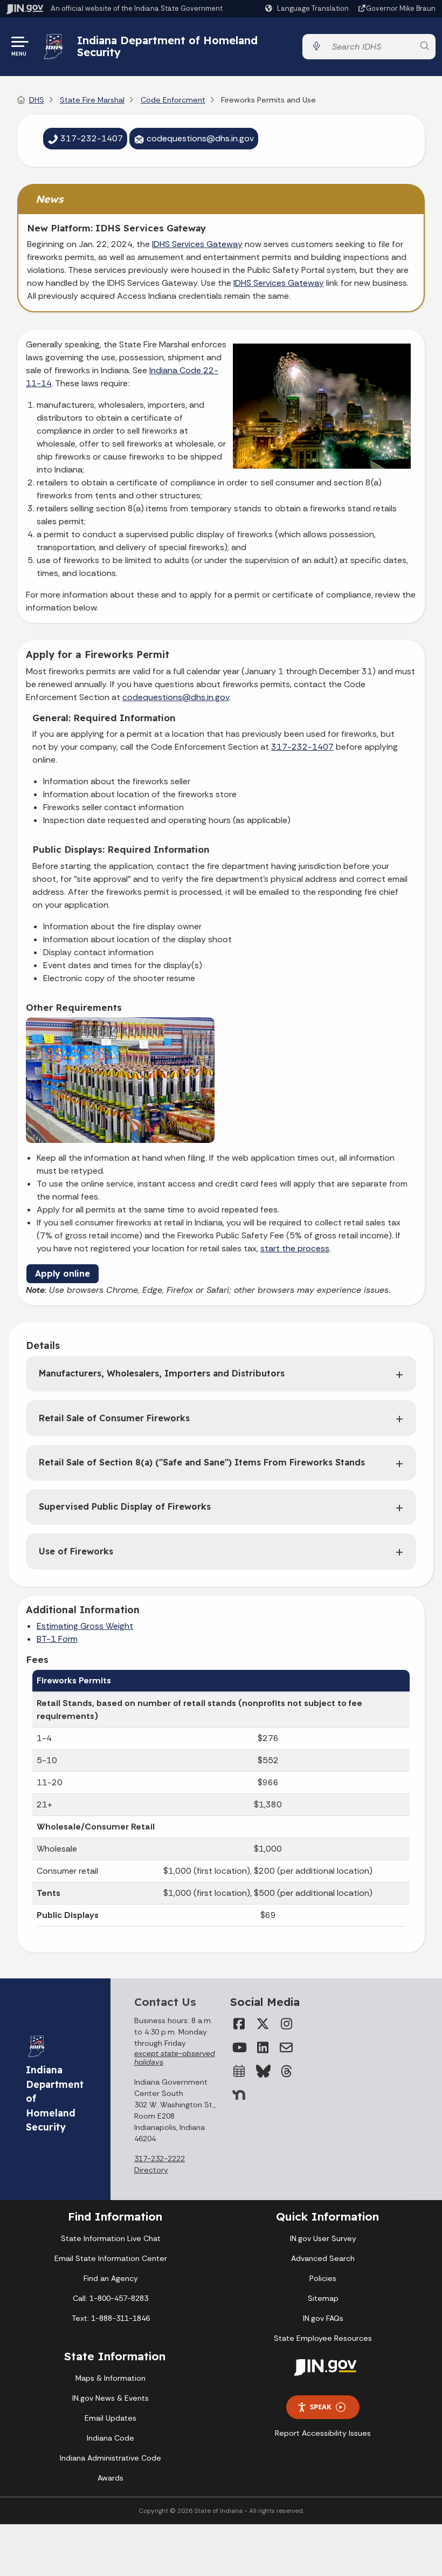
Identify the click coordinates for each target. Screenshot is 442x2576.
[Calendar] (239, 2071)
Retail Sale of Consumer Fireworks (114, 1418)
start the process (295, 1248)
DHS (37, 100)
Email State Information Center (111, 2258)
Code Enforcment (173, 100)
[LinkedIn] (263, 2047)
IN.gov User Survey (323, 2238)
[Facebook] (239, 2024)
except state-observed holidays (175, 2058)
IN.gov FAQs (323, 2318)
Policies (323, 2278)
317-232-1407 (302, 747)
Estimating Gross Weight (85, 1626)
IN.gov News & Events (110, 2398)
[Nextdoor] (239, 2095)
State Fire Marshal (92, 100)
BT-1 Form (57, 1639)
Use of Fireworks (76, 1551)
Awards (110, 2478)
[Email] (286, 2047)
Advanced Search (323, 2258)
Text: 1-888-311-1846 (111, 2318)
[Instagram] (286, 2024)
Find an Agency (111, 2278)
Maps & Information (110, 2378)
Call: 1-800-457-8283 (110, 2298)
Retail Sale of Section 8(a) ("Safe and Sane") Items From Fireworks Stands (202, 1462)
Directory (151, 2170)
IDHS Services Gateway (197, 244)
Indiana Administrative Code (110, 2458)
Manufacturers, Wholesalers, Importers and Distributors (162, 1373)
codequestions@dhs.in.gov (176, 697)
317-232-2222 (160, 2159)
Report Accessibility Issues (323, 2433)
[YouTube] (239, 2047)
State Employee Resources (323, 2338)
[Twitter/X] (263, 2024)
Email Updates (110, 2418)
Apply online (63, 1273)
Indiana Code (110, 2438)
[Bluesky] (263, 2071)
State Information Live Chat (111, 2238)
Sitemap (323, 2298)
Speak (321, 2407)
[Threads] (286, 2071)
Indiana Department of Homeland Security (167, 46)
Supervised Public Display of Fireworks (125, 1506)
